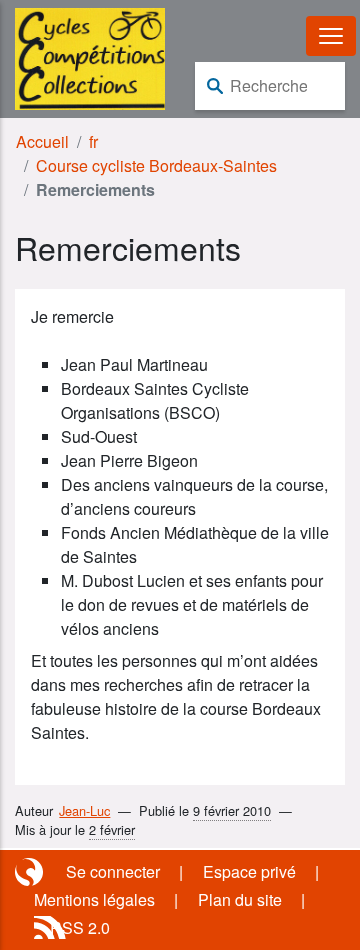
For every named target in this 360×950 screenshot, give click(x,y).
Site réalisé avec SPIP (31, 872)
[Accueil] (90, 56)
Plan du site (240, 899)
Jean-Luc (84, 810)
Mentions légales (94, 899)
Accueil (42, 141)
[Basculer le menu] (331, 36)
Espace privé (249, 871)
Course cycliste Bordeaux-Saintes (156, 165)
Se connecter (113, 871)
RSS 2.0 (80, 927)
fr (93, 141)
